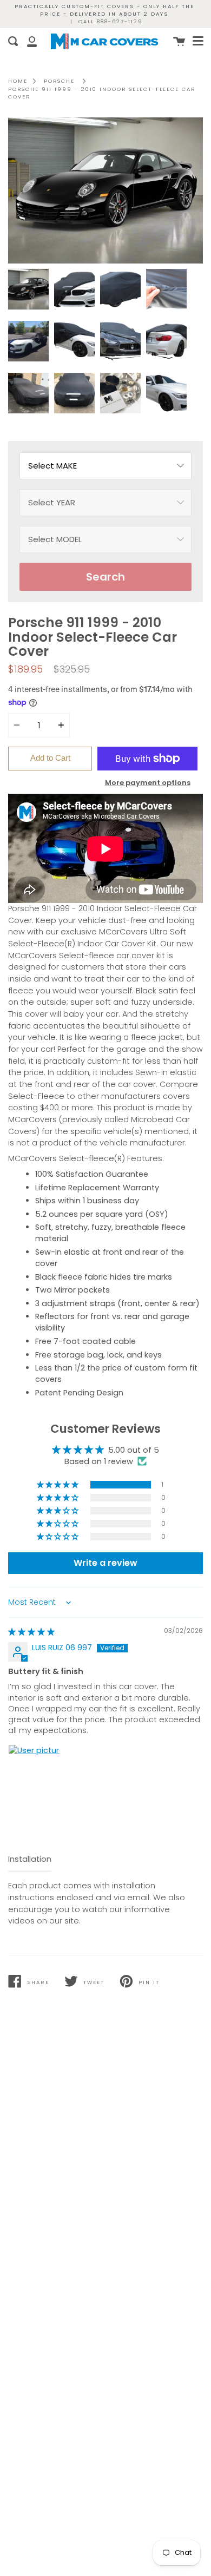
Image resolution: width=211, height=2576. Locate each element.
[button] (58, 1485)
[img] (31, 1632)
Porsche (59, 81)
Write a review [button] (105, 1563)
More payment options (148, 783)
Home (18, 81)
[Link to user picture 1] (34, 1770)
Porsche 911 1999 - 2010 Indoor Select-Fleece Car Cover (102, 93)
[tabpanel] (105, 190)
